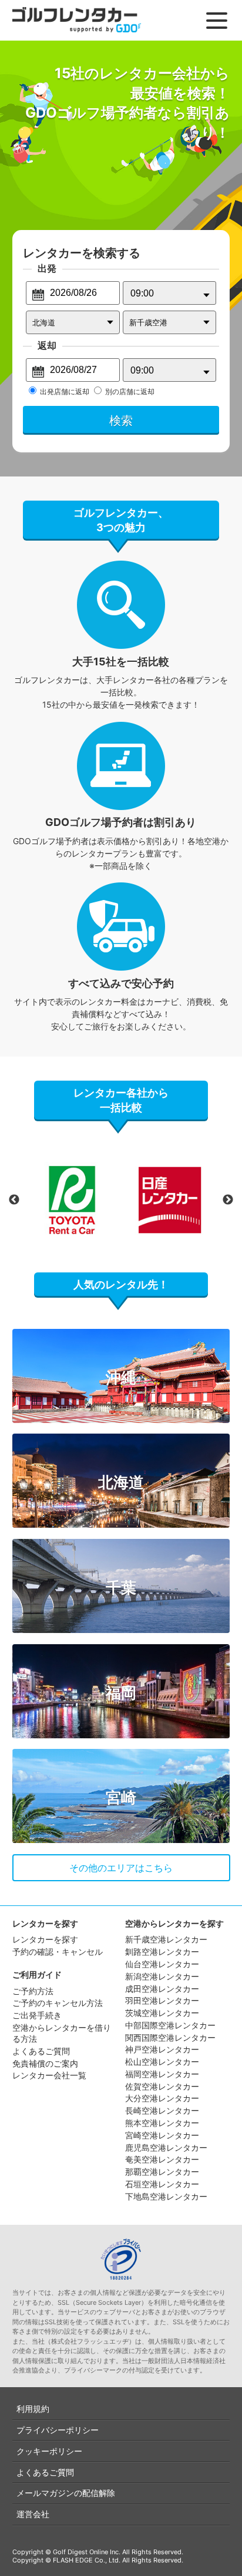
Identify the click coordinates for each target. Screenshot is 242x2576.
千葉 (121, 1587)
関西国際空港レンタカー (170, 2037)
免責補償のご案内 (45, 2063)
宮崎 (121, 1797)
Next (228, 1200)
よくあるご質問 (41, 2051)
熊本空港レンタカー (162, 2123)
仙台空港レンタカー (162, 1964)
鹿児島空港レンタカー (166, 2147)
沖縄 (121, 1377)
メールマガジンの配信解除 (66, 2493)
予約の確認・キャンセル (58, 1952)
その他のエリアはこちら (121, 1868)
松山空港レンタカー (162, 2062)
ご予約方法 (33, 1991)
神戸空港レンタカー (162, 2049)
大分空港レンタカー (162, 2098)
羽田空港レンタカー (162, 2000)
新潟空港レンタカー (162, 1976)
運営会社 (33, 2514)
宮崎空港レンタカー (162, 2135)
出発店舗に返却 (65, 391)
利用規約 (33, 2409)
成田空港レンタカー (162, 1989)
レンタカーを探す (45, 1939)
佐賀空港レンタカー (162, 2086)
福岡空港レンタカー (162, 2074)
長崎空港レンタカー (162, 2110)
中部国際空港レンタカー (170, 2025)
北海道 (121, 1482)
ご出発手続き (37, 2015)
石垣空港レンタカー (162, 2184)
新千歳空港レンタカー (166, 1939)
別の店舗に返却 (130, 391)
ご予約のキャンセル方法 (58, 2003)
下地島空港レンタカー (166, 2196)
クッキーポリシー (49, 2451)
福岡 (121, 1693)
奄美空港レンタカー (162, 2159)
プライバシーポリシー (58, 2430)
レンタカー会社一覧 (49, 2075)
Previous (14, 1200)
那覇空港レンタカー (162, 2172)
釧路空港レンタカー (162, 1952)
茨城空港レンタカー (162, 2013)
